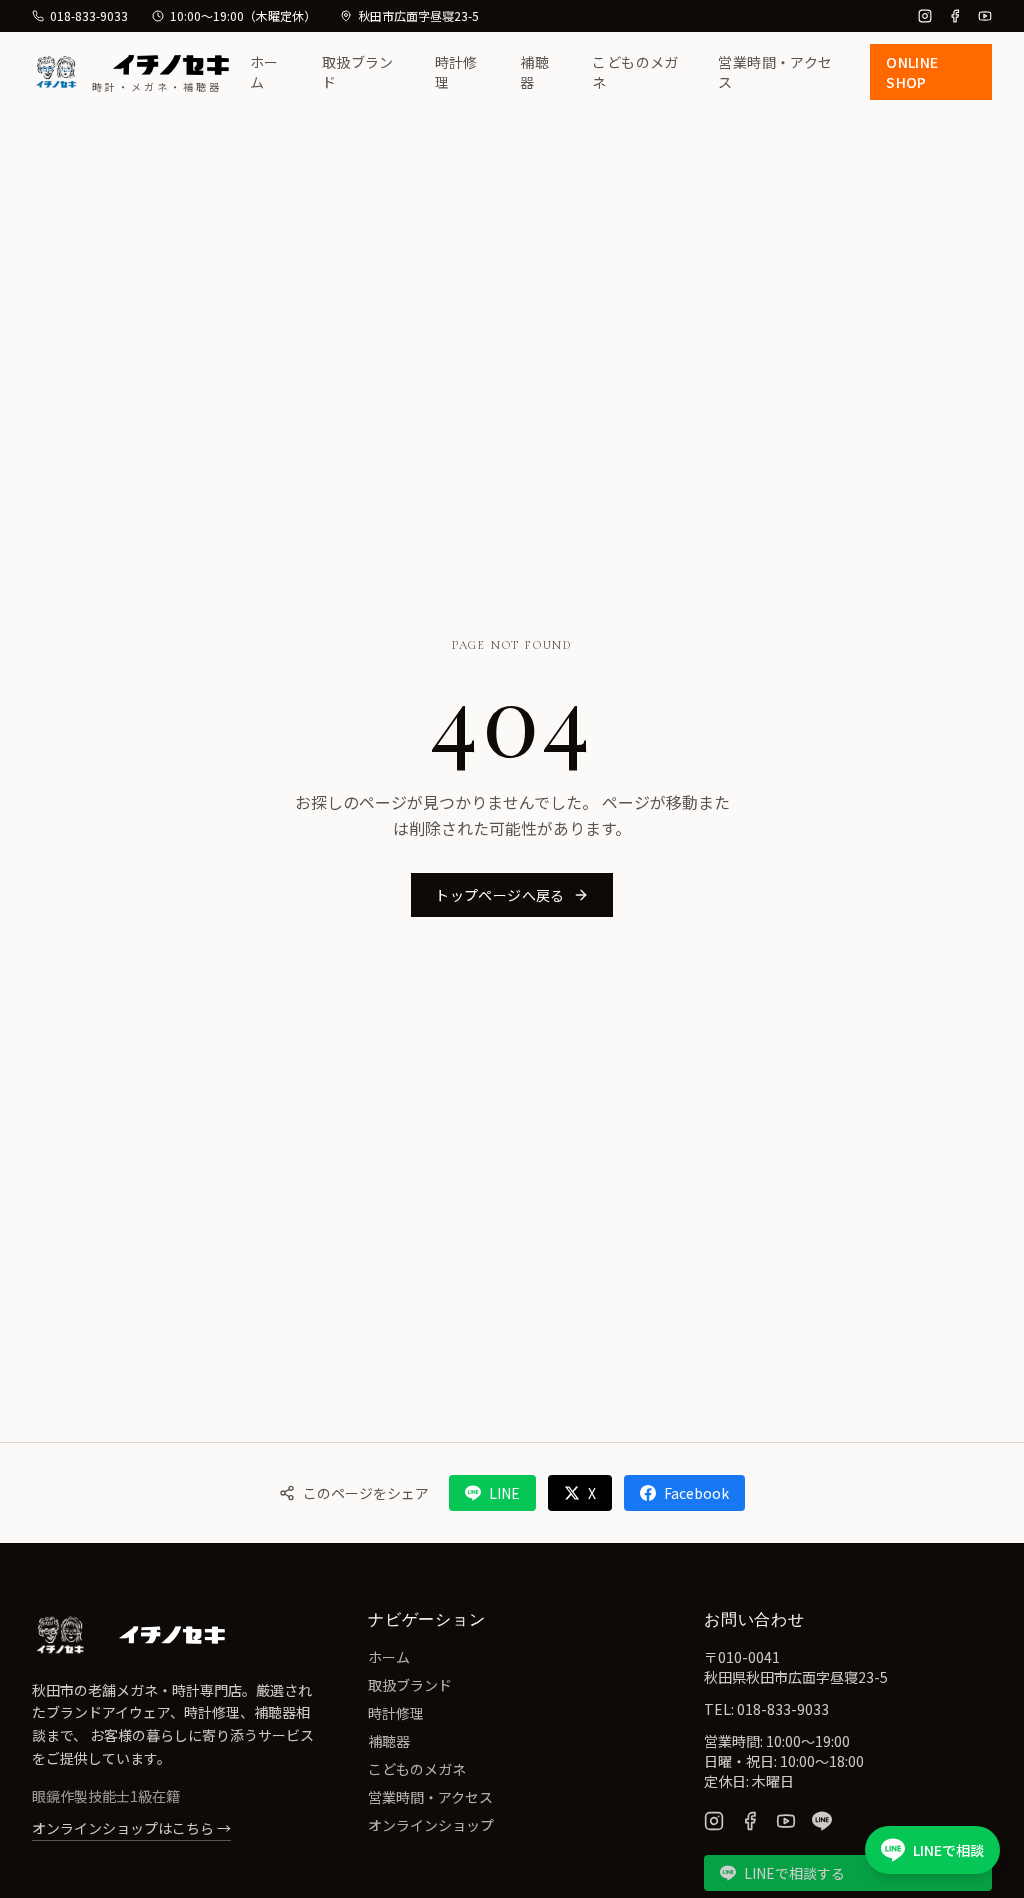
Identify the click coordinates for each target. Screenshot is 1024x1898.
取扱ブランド (358, 72)
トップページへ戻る (499, 895)
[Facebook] (955, 16)
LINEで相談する (794, 1873)
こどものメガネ (635, 72)
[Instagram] (925, 16)
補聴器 (534, 72)
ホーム (264, 72)
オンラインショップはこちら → (131, 1828)
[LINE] (822, 1821)
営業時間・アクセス (775, 72)
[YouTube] (985, 16)
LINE (504, 1493)
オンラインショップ (431, 1825)
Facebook (696, 1493)
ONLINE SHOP (912, 72)
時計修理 (456, 72)
